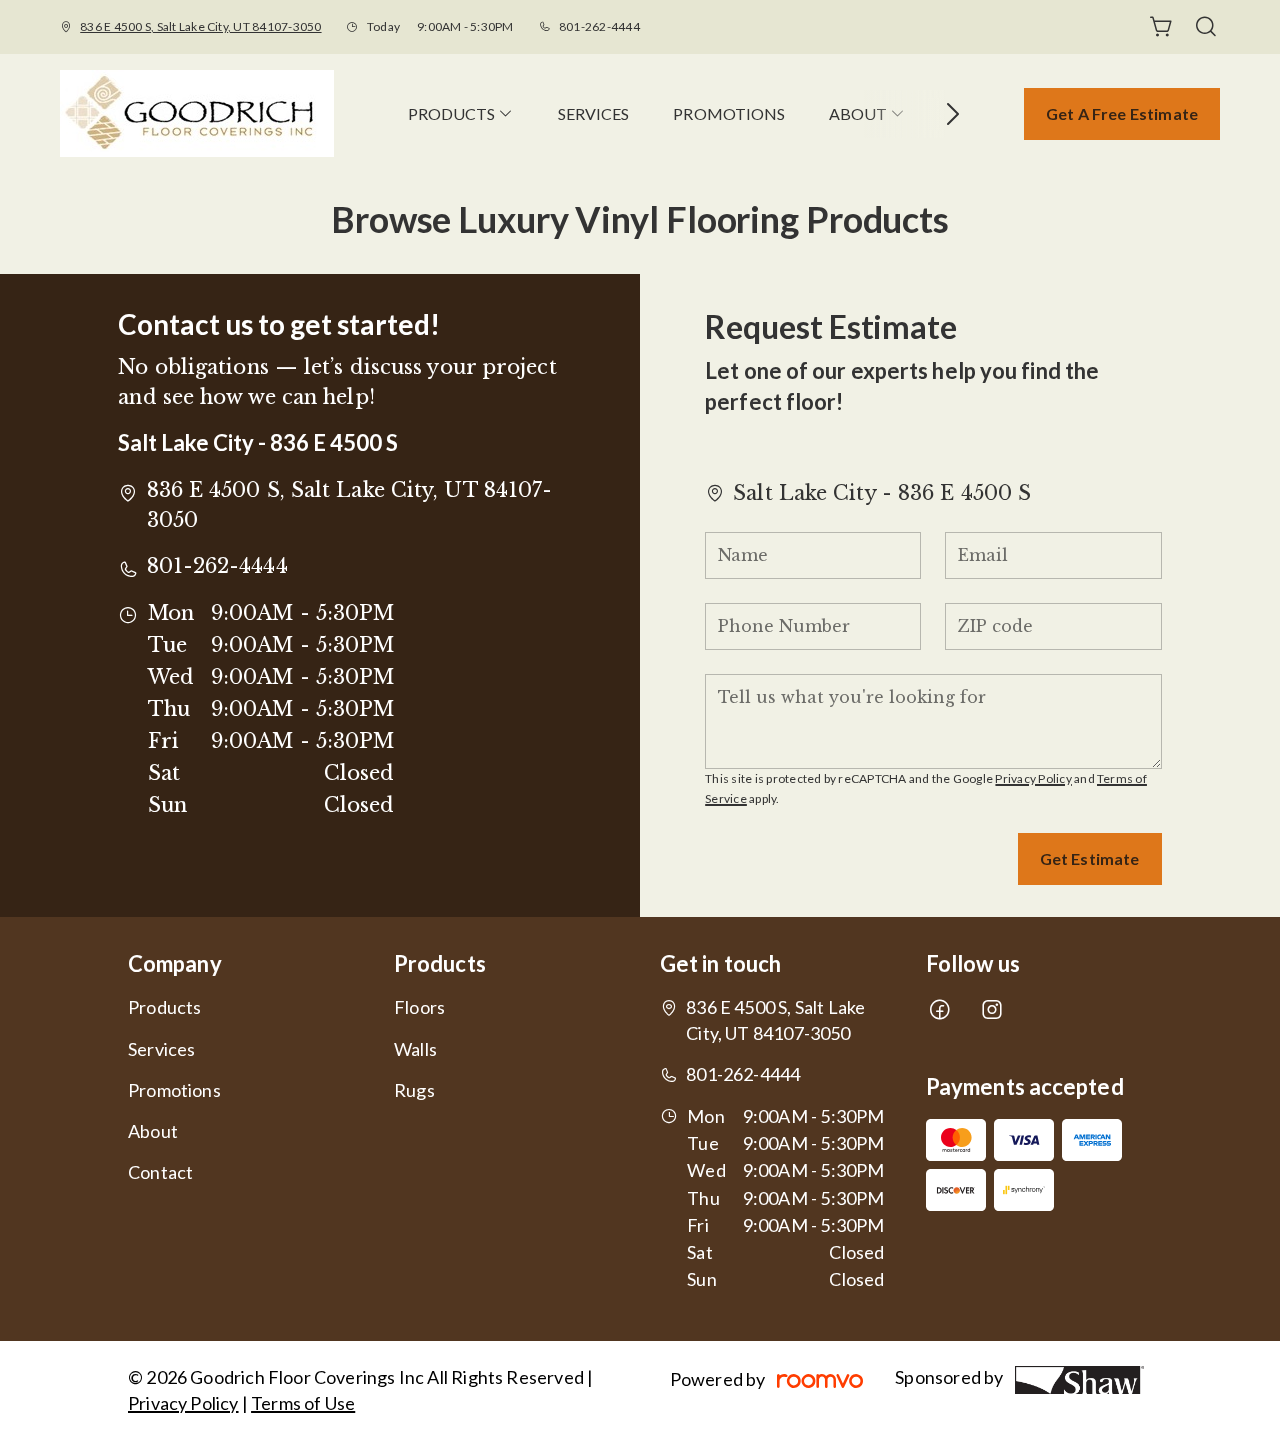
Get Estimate (1090, 858)
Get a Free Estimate (1122, 113)
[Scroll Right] (944, 114)
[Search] (1206, 27)
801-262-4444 (599, 26)
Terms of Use (303, 1403)
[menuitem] (461, 113)
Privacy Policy (1033, 778)
